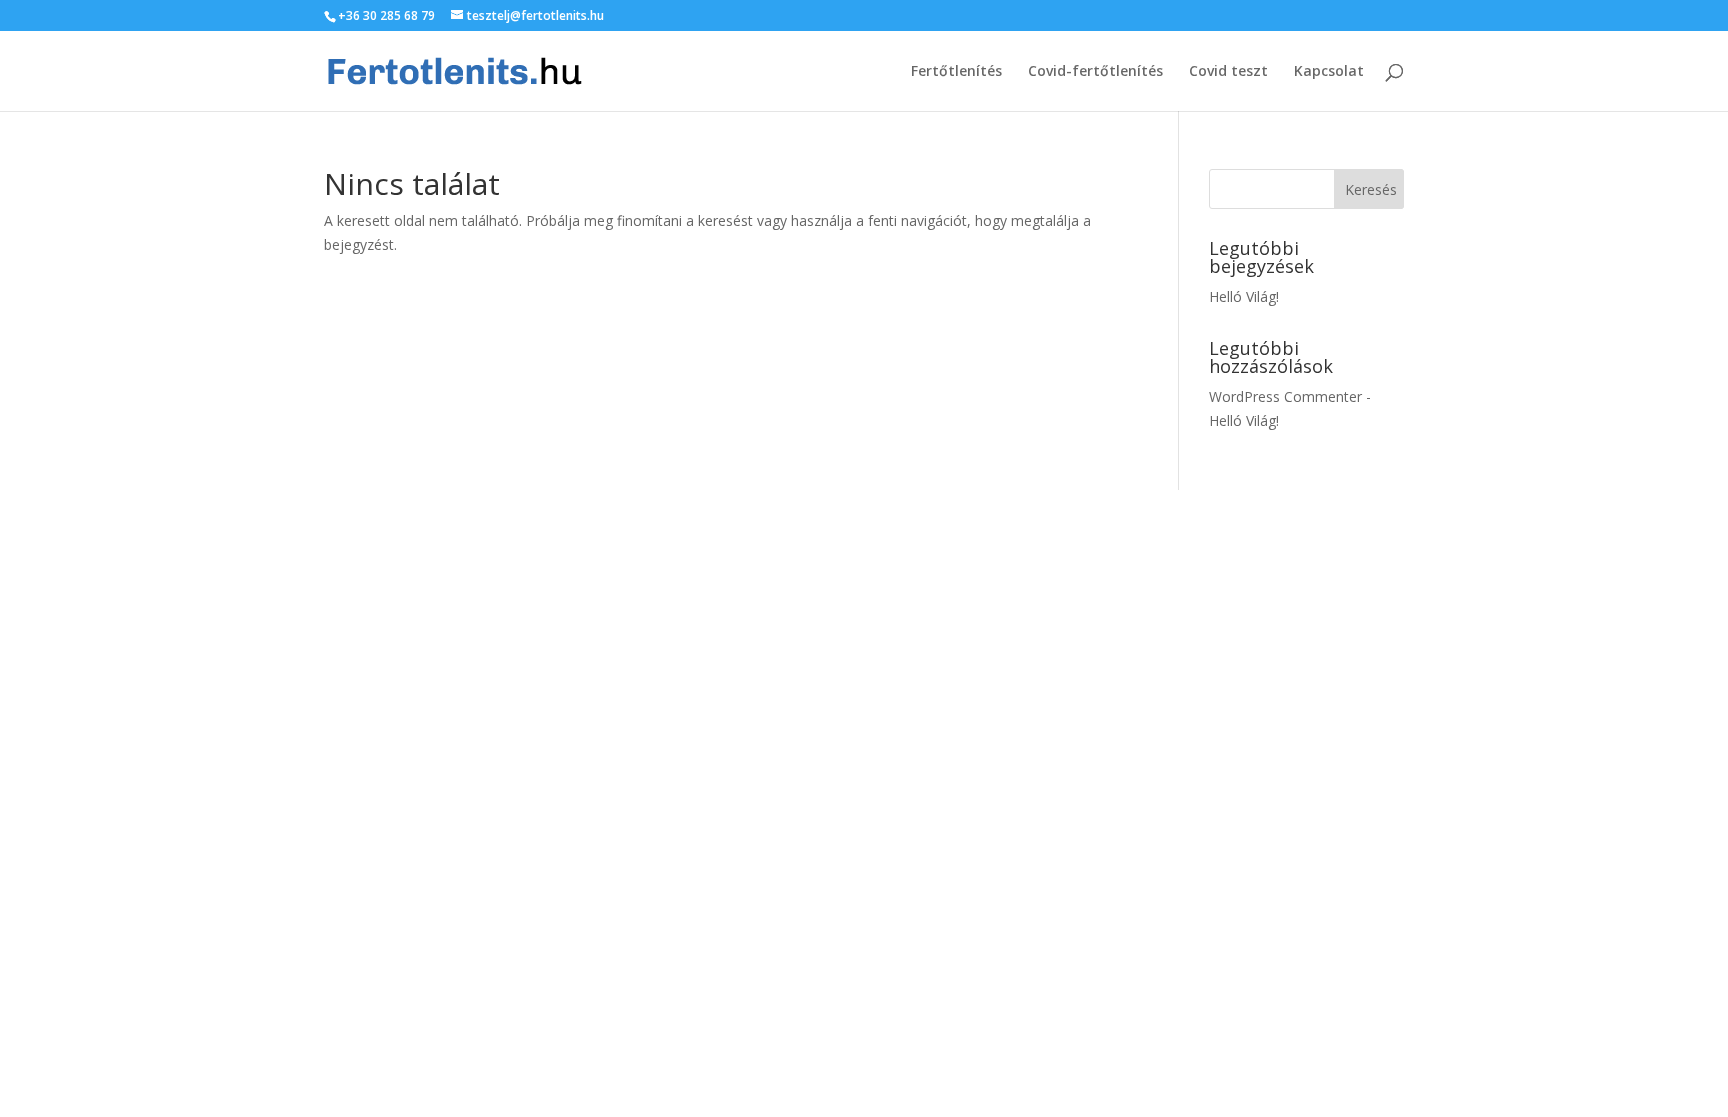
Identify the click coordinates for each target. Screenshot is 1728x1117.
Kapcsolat (1329, 72)
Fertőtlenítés (956, 72)
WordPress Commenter (1285, 396)
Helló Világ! (1244, 296)
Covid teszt (1228, 72)
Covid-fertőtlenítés (1095, 72)
